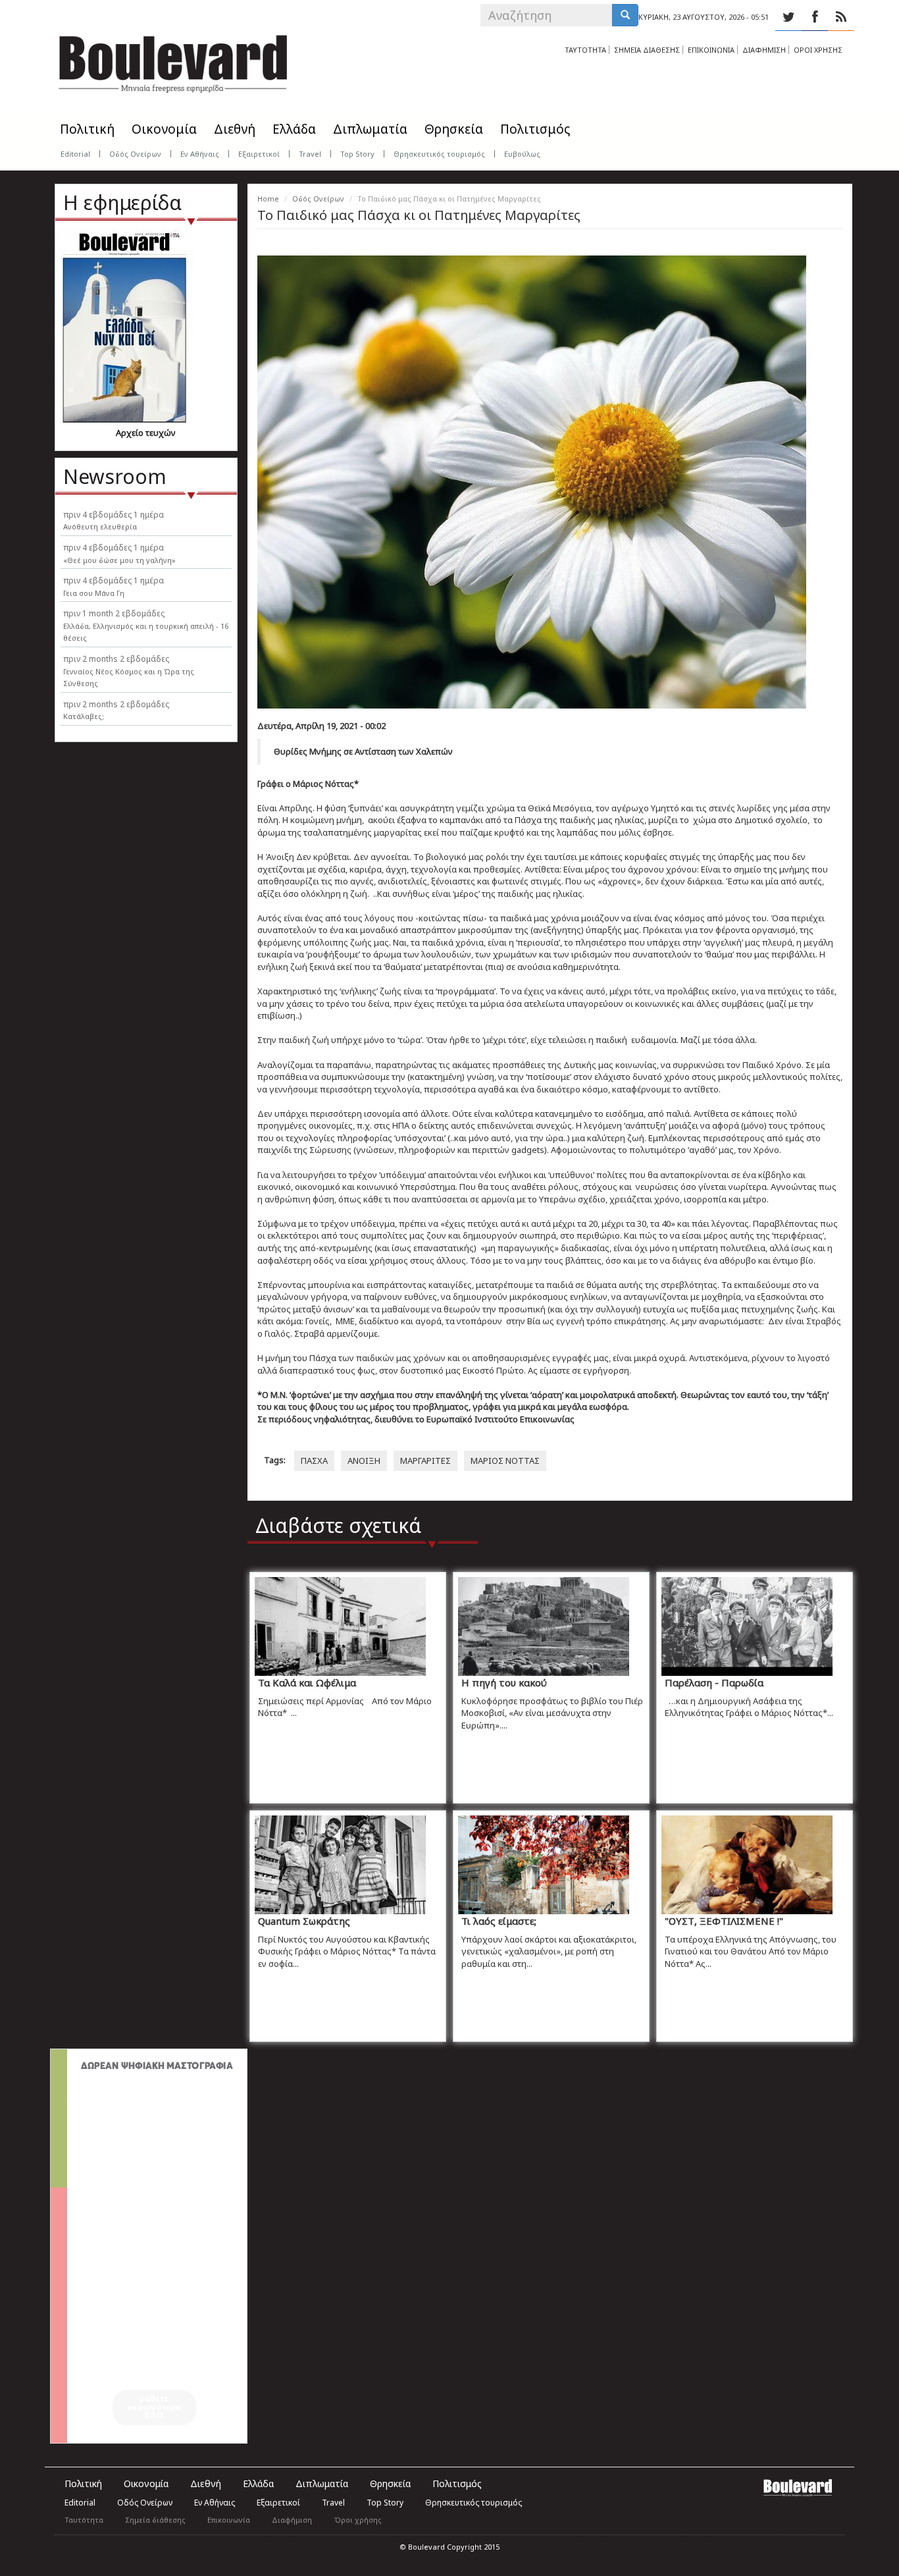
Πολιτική (87, 129)
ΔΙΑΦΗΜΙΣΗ (764, 50)
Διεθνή (235, 129)
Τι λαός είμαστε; (499, 1921)
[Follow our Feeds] (841, 17)
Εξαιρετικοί (259, 154)
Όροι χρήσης (358, 2520)
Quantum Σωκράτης (304, 1921)
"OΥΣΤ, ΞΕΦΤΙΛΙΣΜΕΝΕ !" (724, 1921)
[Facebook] (815, 17)
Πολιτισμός (535, 129)
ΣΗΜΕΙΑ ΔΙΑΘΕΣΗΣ (647, 50)
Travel (310, 154)
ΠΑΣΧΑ (314, 1461)
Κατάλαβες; (84, 716)
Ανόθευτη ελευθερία (100, 526)
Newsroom (115, 476)
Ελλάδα (294, 129)
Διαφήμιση (292, 2520)
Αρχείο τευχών (146, 433)
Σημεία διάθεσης (155, 2520)
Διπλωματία (370, 129)
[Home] (173, 59)
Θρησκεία (454, 129)
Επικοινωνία (229, 2520)
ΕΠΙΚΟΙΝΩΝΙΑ (711, 50)
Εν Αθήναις (200, 154)
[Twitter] (788, 17)
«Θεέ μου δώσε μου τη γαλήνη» (119, 560)
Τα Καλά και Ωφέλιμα (307, 1682)
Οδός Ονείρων (135, 154)
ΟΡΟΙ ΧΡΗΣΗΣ (818, 50)
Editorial (75, 154)
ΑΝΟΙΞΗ (364, 1461)
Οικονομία (164, 129)
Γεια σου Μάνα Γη (94, 593)
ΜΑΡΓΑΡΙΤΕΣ (425, 1461)
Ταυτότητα (84, 2520)
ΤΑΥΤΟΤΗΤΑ (585, 50)
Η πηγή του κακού (504, 1682)
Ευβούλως (522, 154)
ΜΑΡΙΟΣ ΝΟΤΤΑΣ (505, 1461)
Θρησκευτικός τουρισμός (439, 154)
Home (268, 199)
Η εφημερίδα (122, 202)
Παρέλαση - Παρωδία (714, 1682)
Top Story (357, 154)
